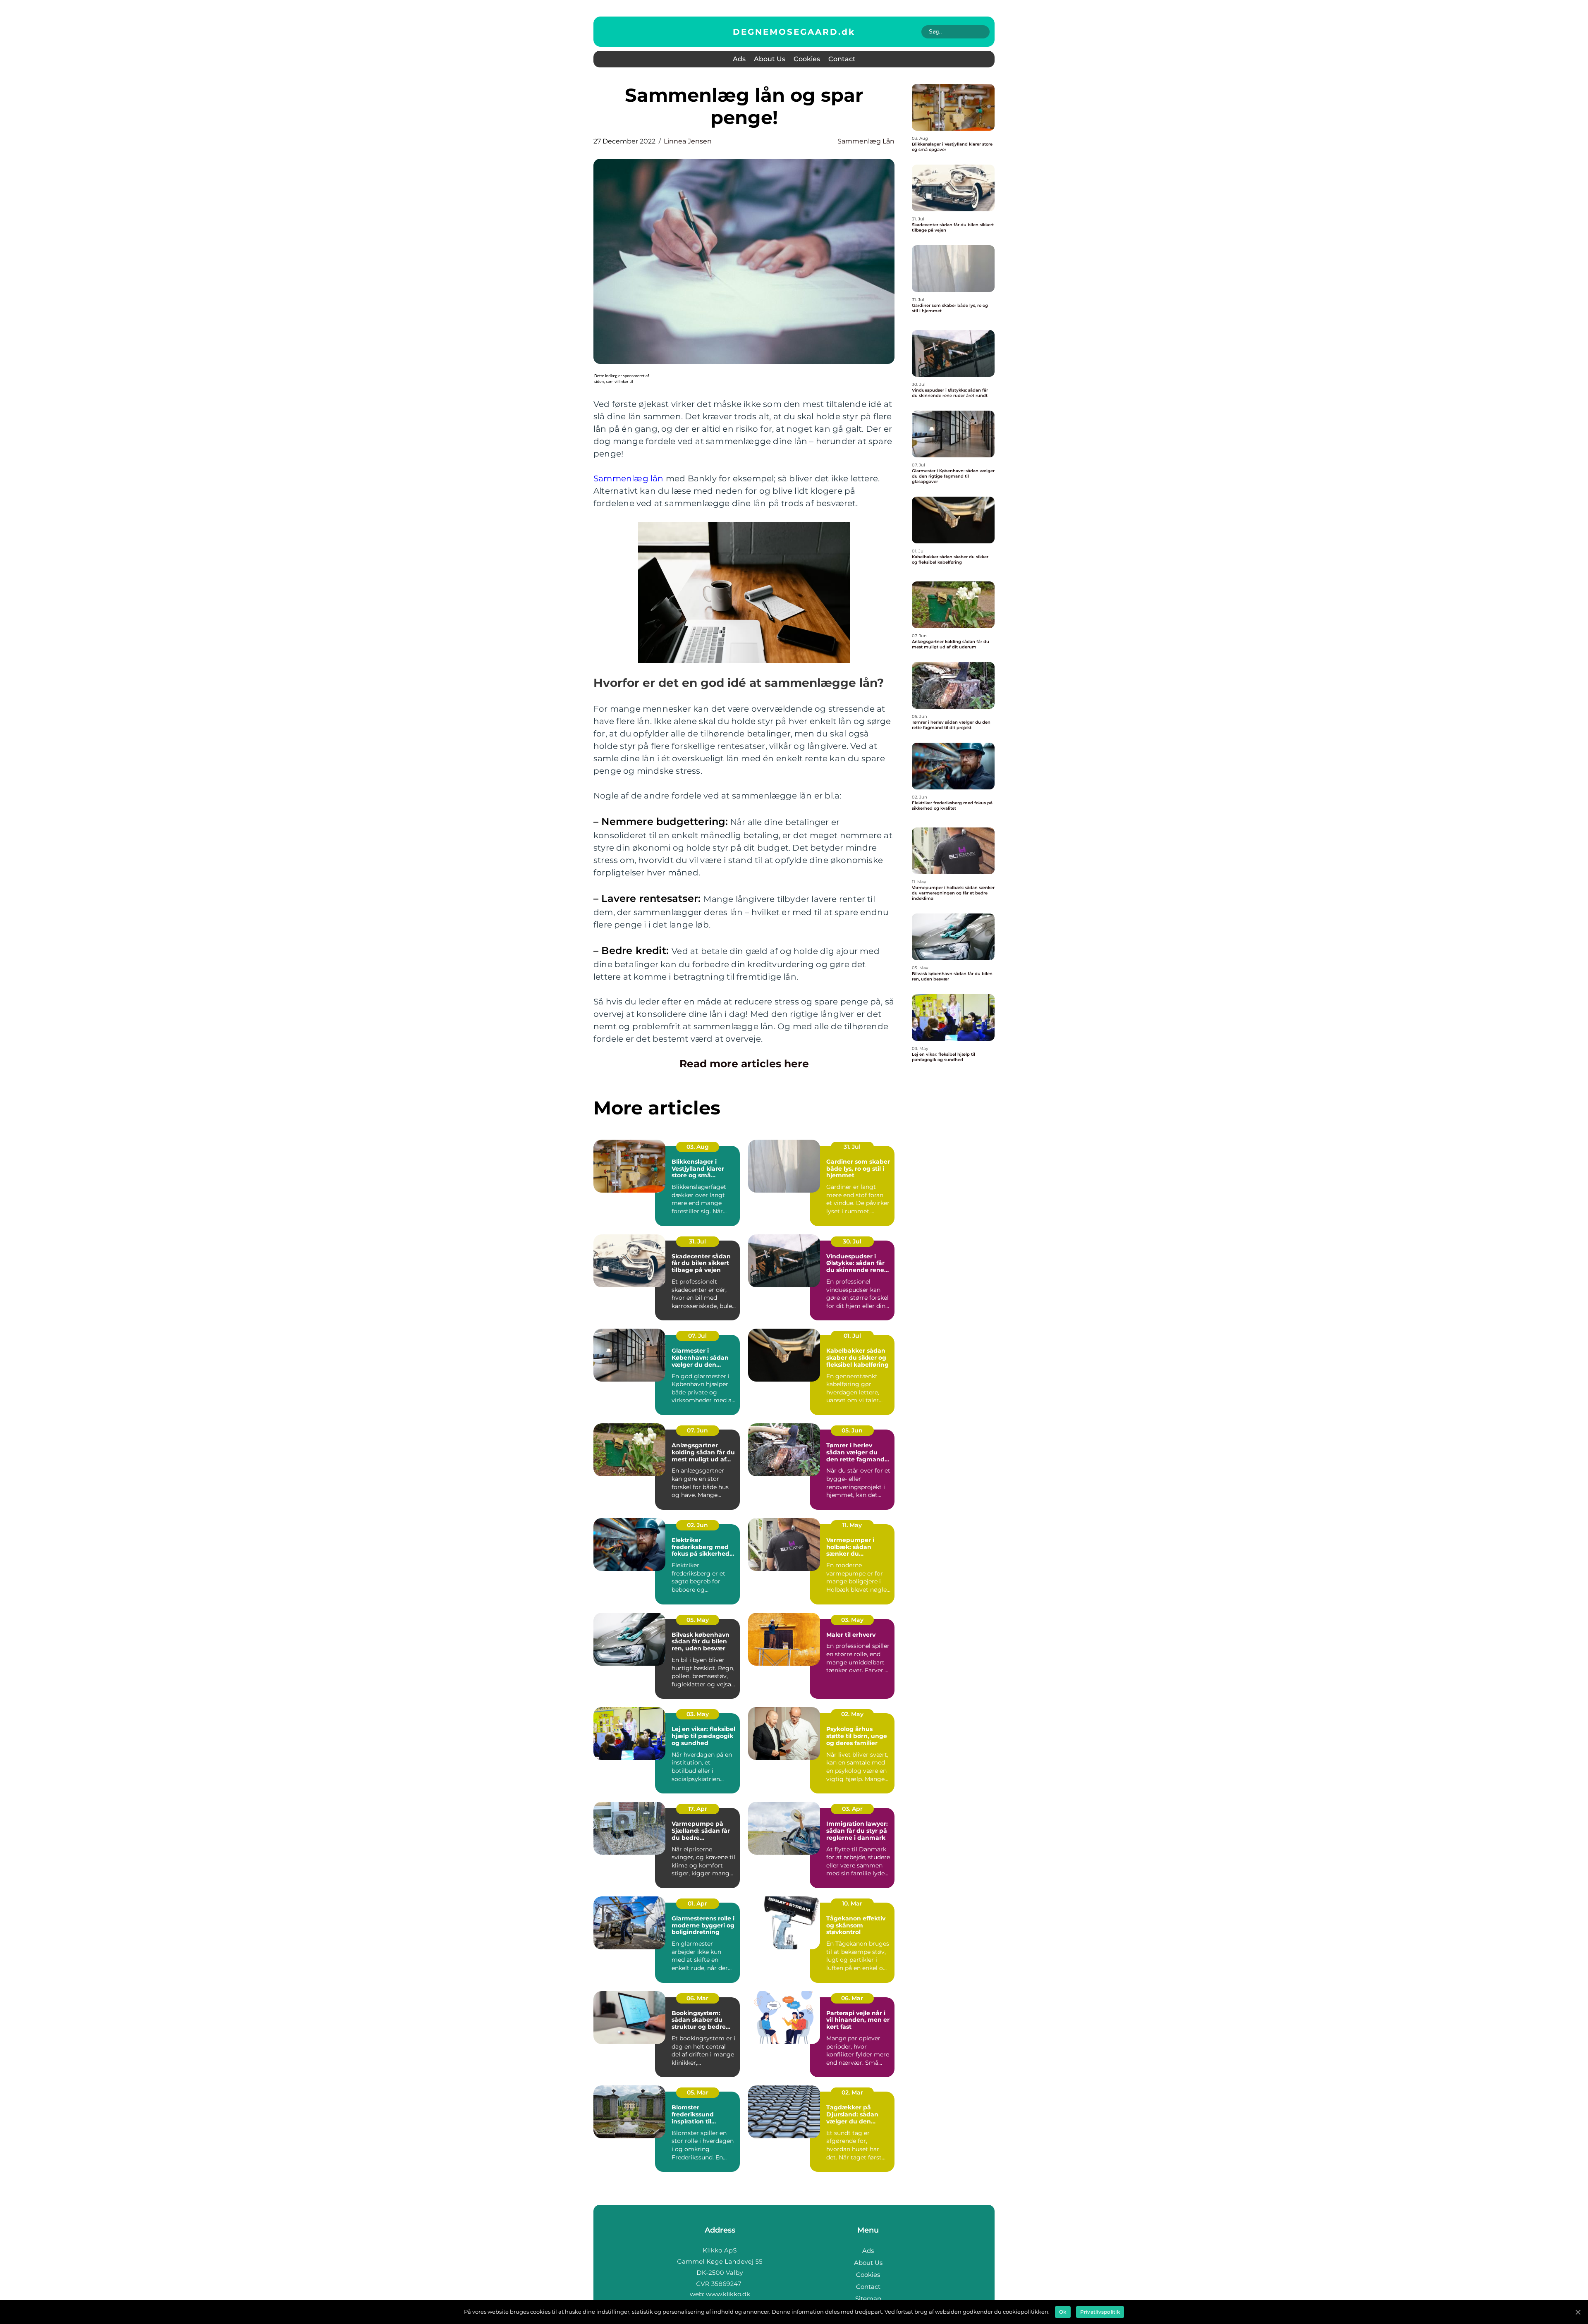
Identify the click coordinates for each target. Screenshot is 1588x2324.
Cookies (807, 59)
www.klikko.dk (728, 2294)
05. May (698, 1620)
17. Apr (698, 1809)
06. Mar (697, 1998)
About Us (770, 59)
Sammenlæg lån (629, 478)
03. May (852, 1620)
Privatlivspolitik (1100, 2312)
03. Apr (852, 1809)
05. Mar (698, 2092)
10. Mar (852, 1903)
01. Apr (697, 1903)
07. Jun (697, 1430)
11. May (852, 1525)
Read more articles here (744, 1064)
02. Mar (852, 2092)
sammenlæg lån (866, 141)
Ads (739, 59)
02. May (852, 1714)
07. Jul (697, 1336)
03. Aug (698, 1147)
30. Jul (852, 1241)
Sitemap (868, 2299)
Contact (842, 59)
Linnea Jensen (688, 141)
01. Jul (852, 1336)
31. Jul (852, 1147)
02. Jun (697, 1525)
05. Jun (852, 1430)
